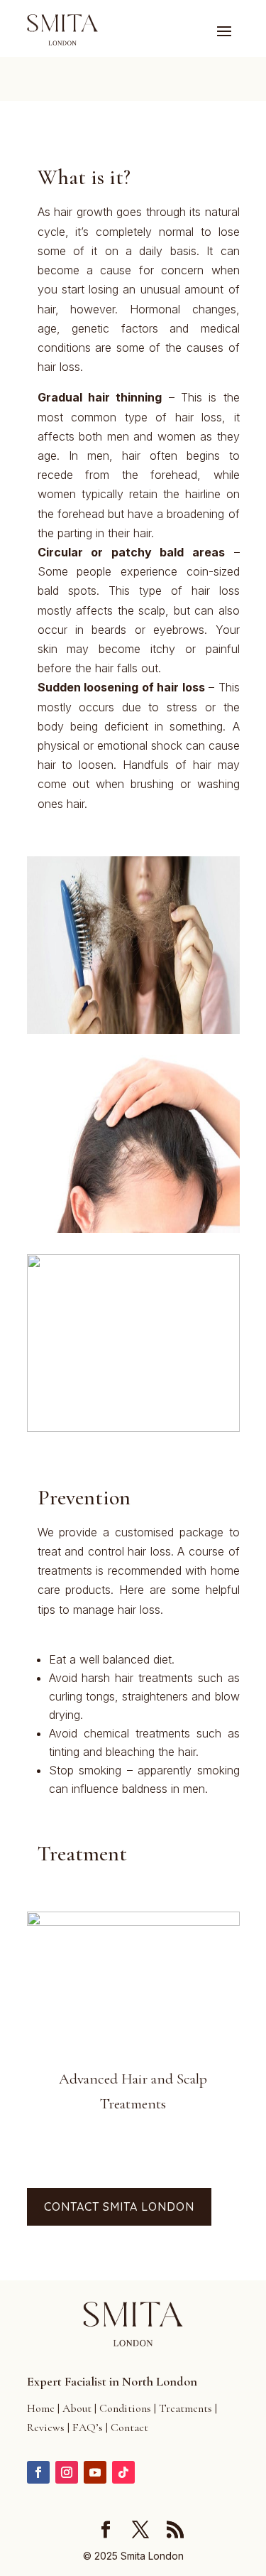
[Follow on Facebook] (38, 2472)
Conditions (125, 2408)
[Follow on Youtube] (95, 2472)
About (77, 2408)
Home (41, 2408)
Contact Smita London (119, 2206)
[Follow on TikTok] (123, 2472)
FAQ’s (88, 2427)
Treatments (185, 2408)
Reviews (46, 2427)
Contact (129, 2427)
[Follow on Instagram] (67, 2472)
